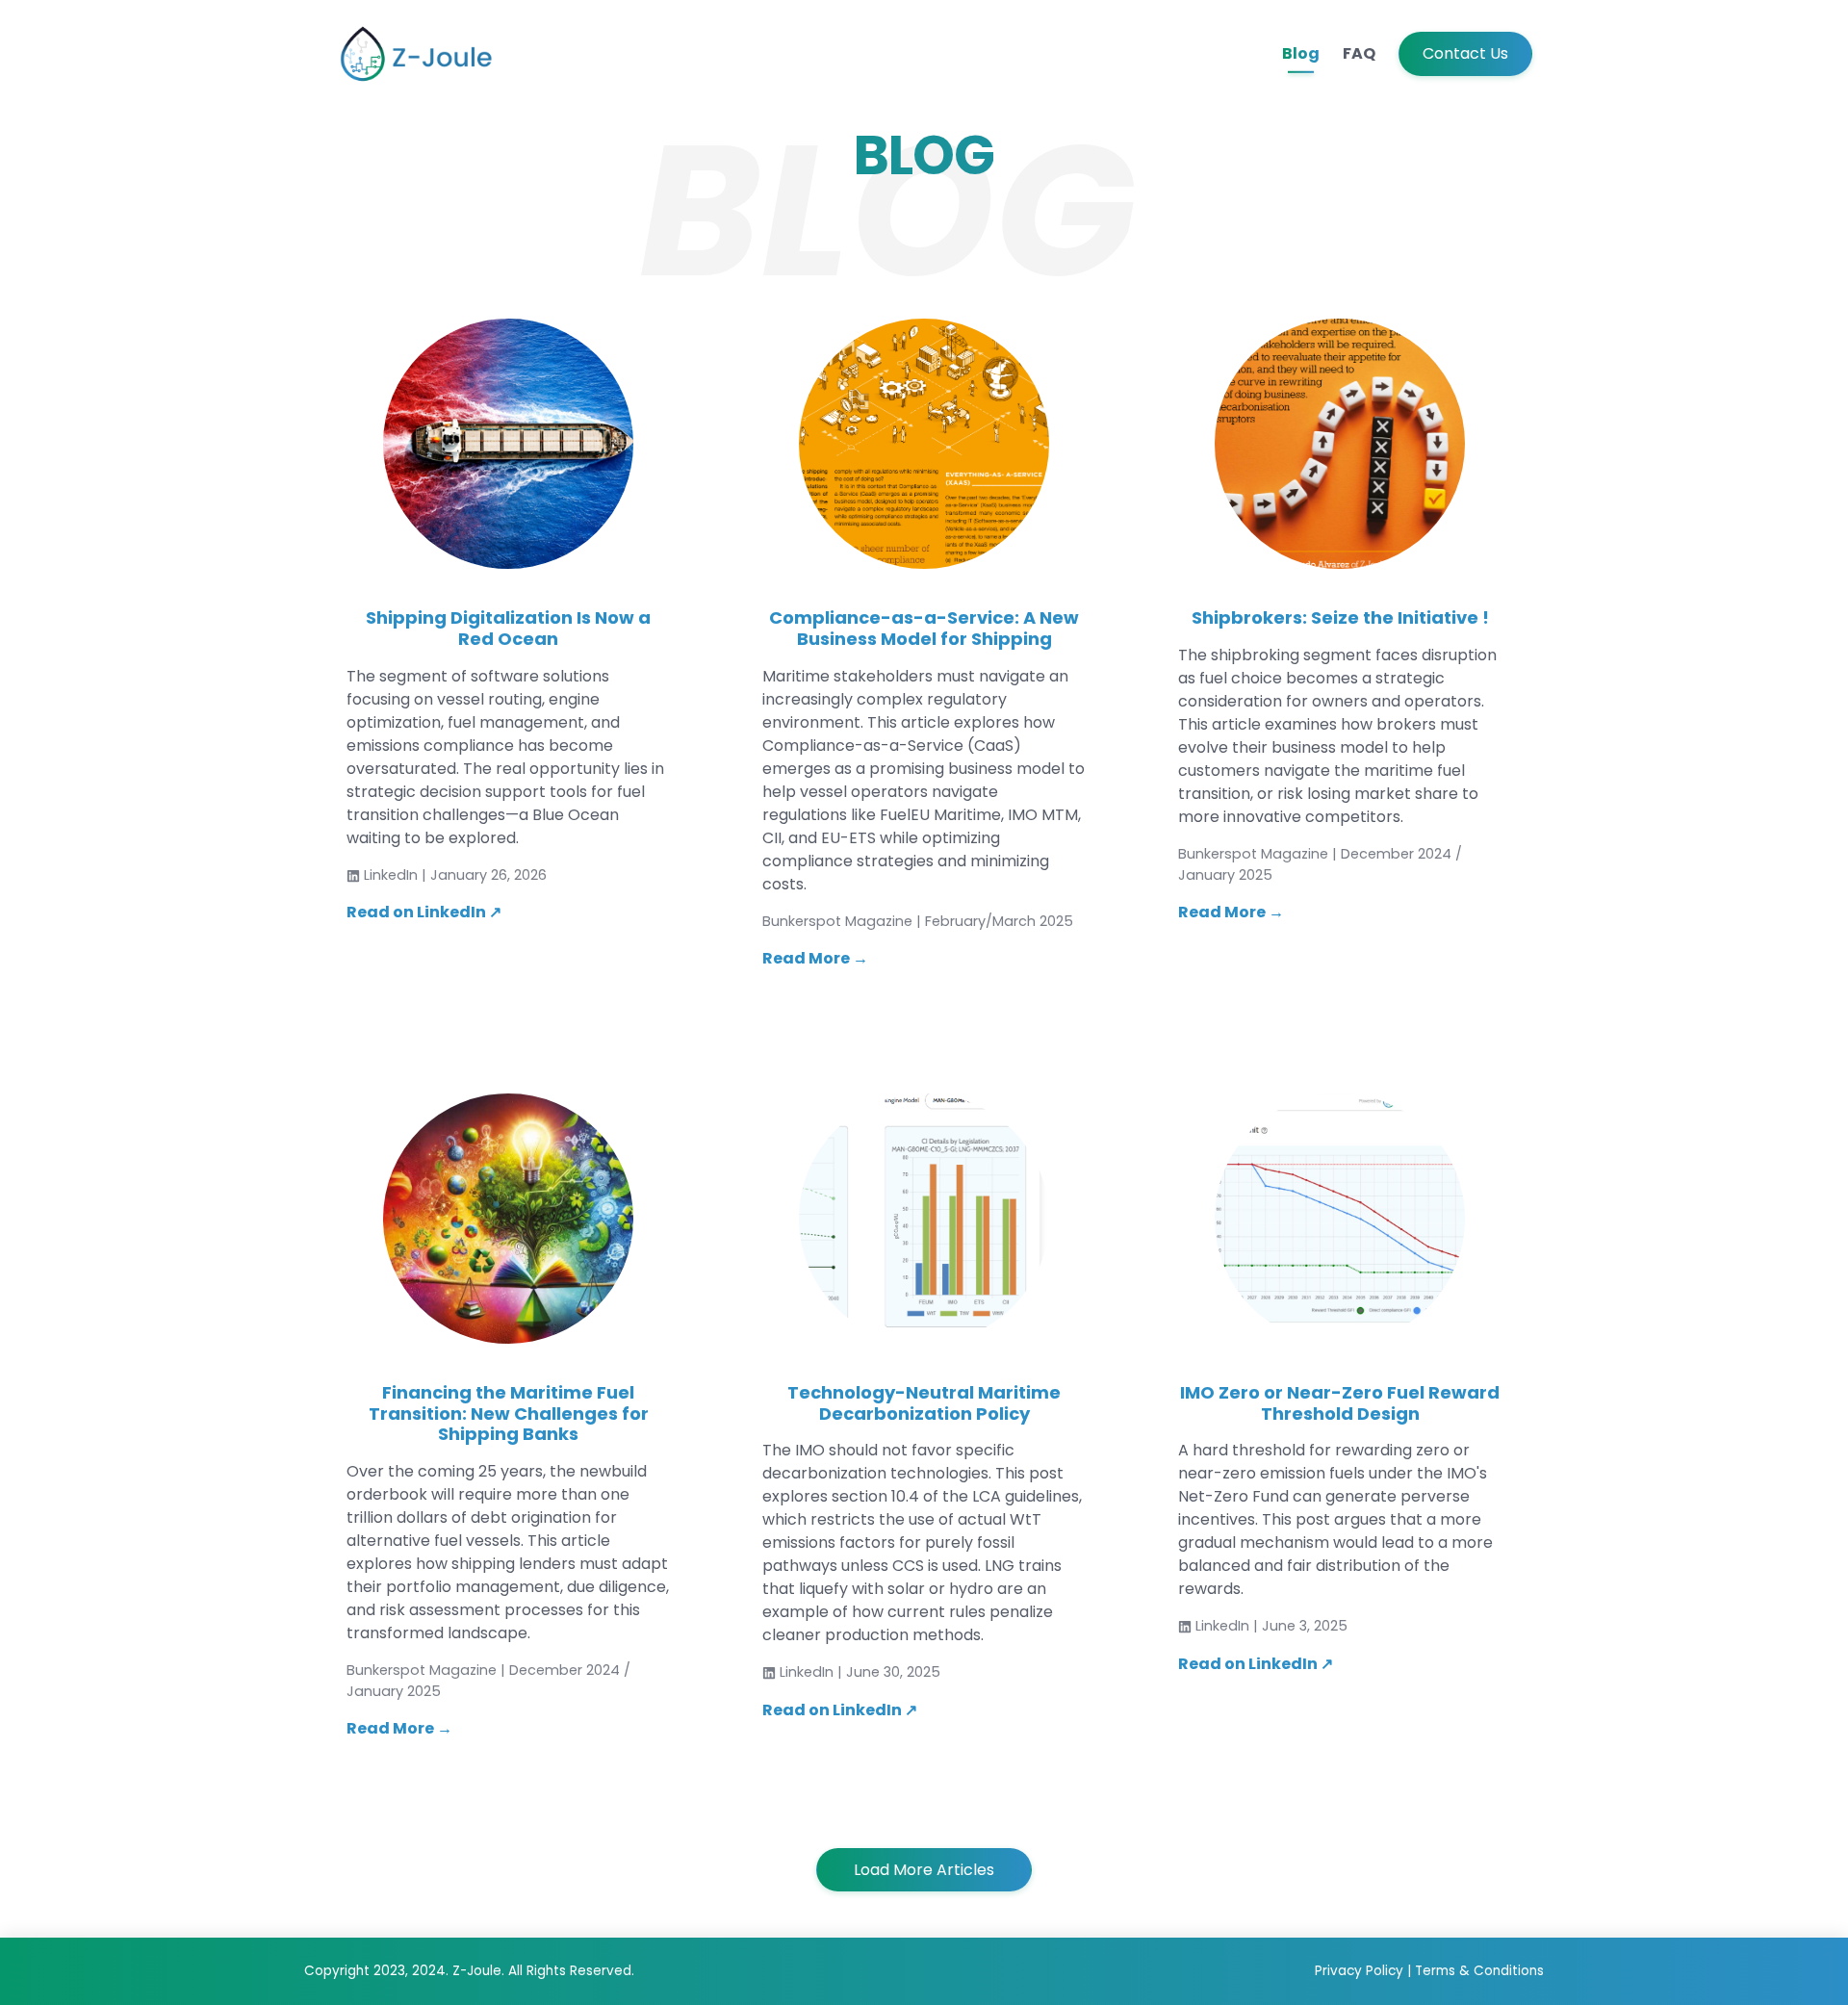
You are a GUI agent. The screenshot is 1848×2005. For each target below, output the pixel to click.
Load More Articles (924, 1870)
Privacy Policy (1361, 1971)
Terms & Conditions (1479, 1971)
